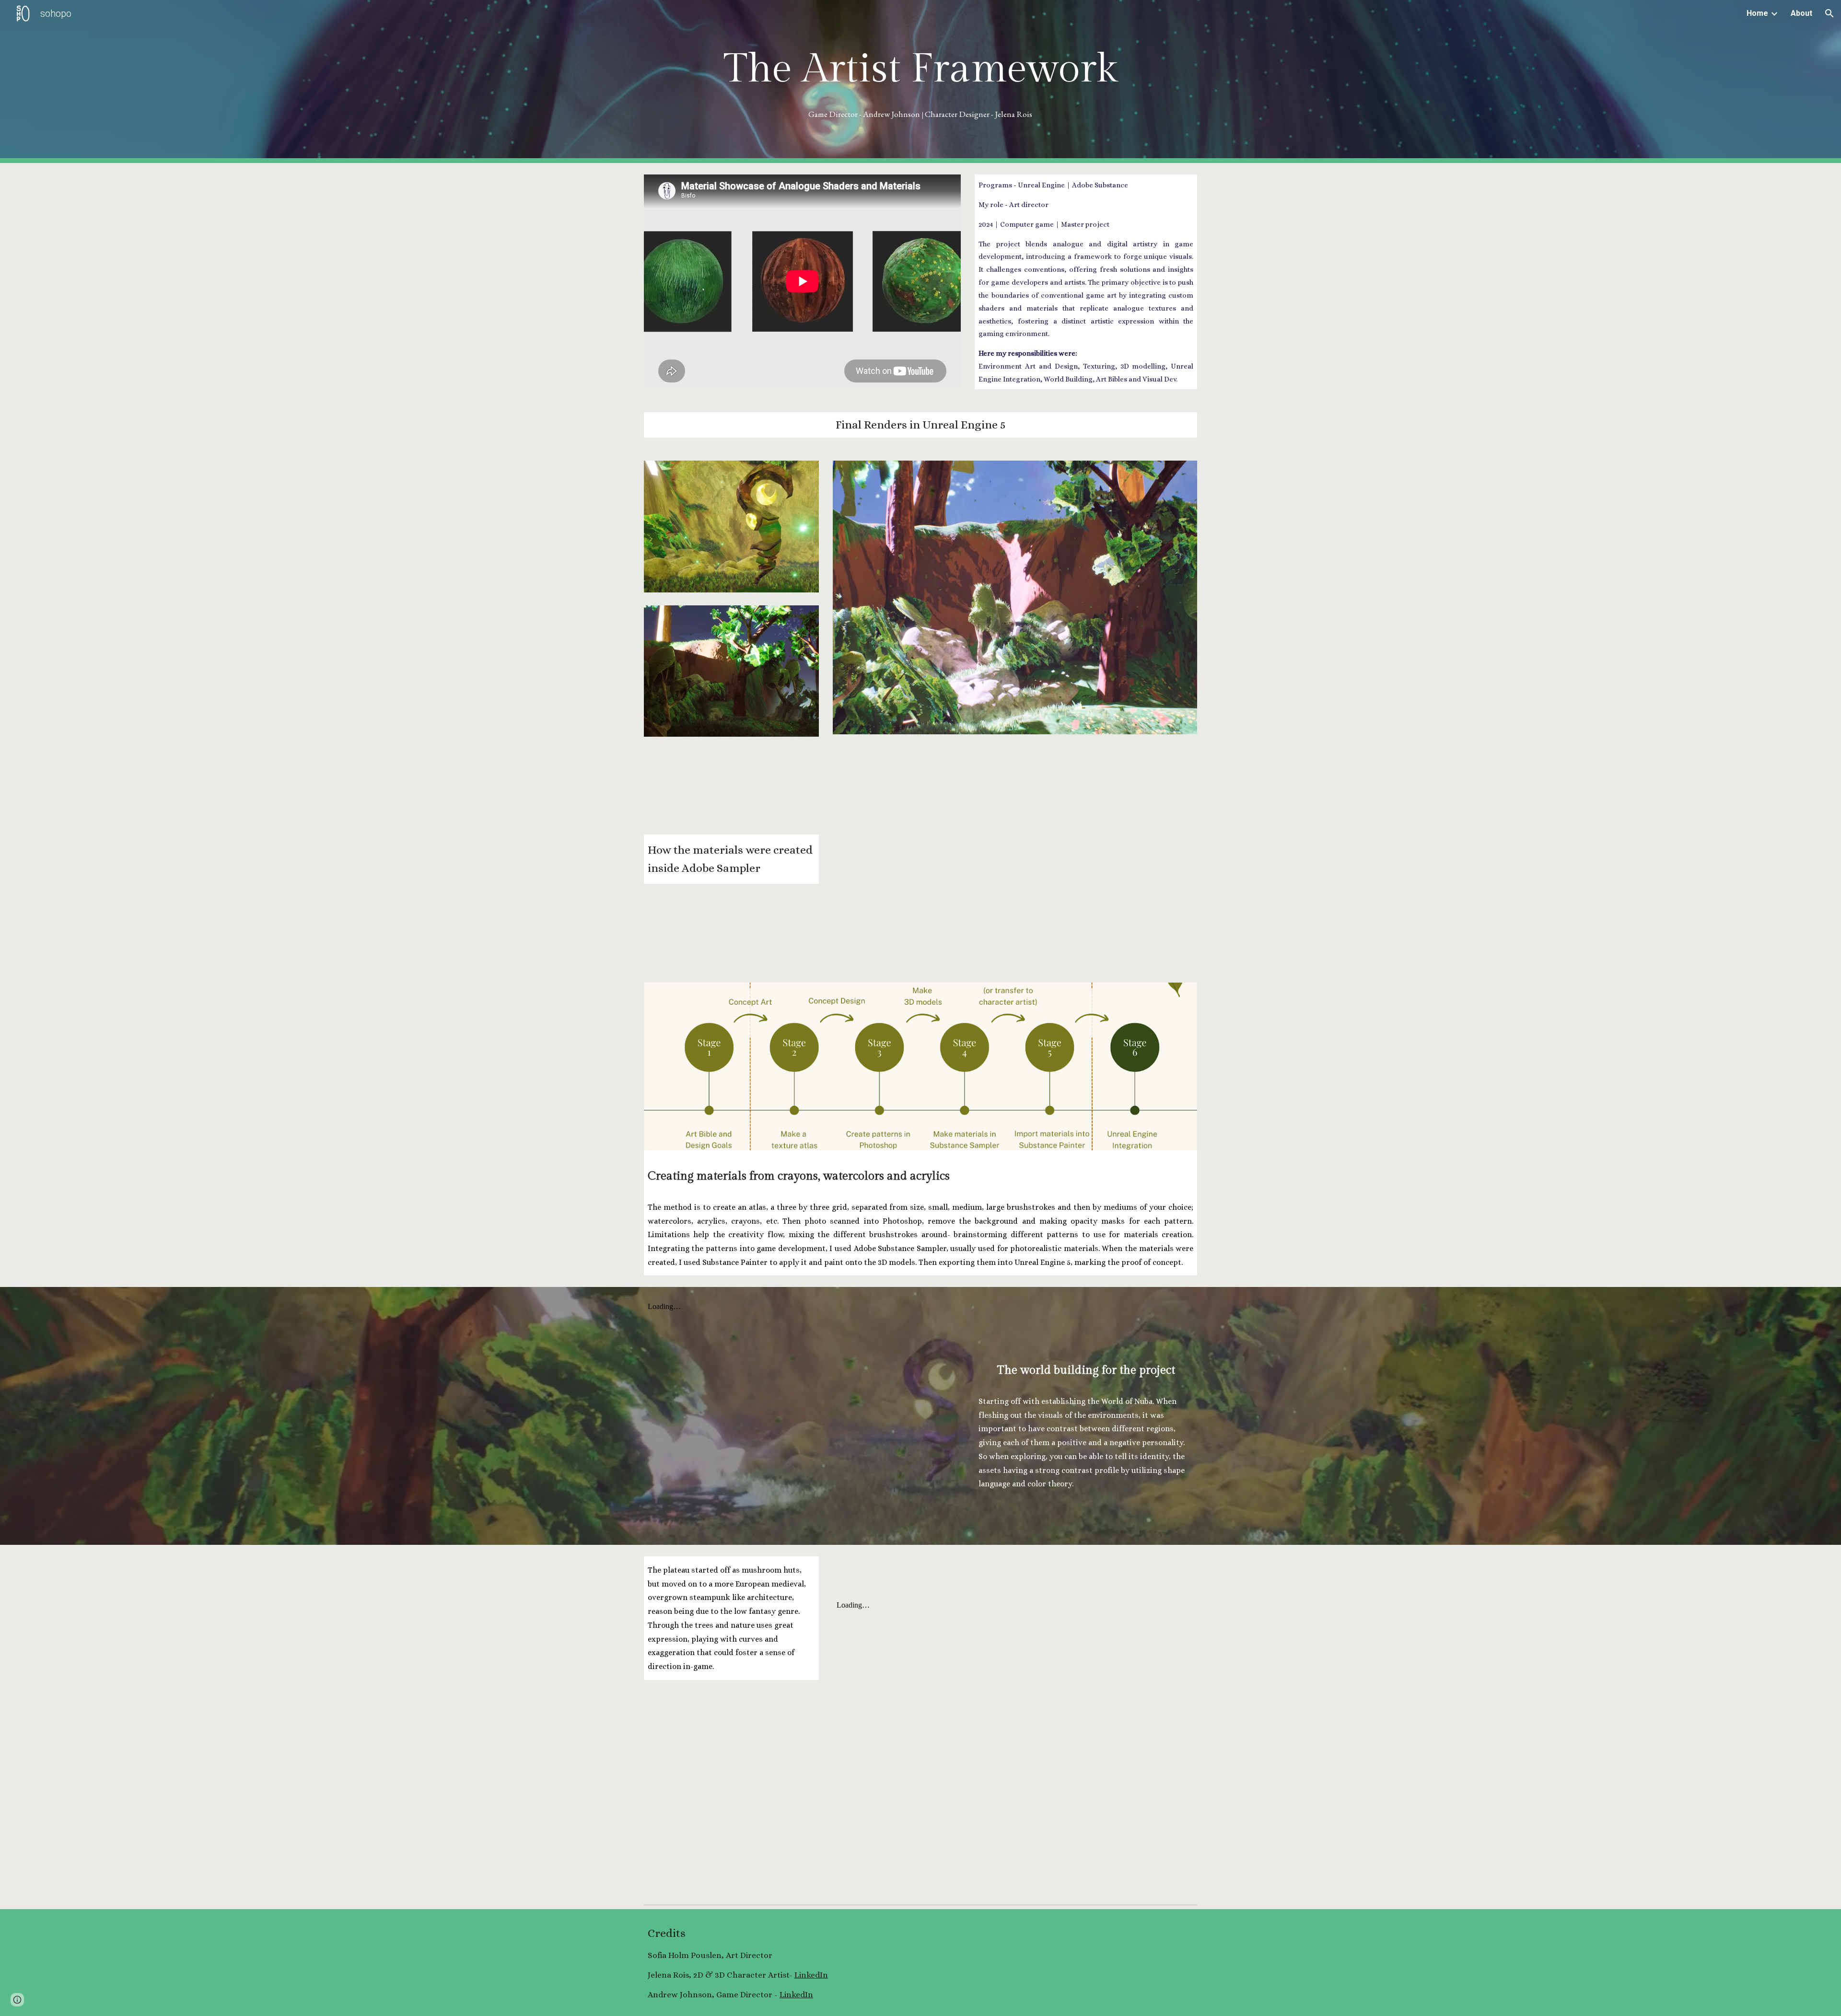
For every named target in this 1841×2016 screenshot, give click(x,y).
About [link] (1801, 13)
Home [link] (1757, 13)
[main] (920, 69)
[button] (1829, 13)
